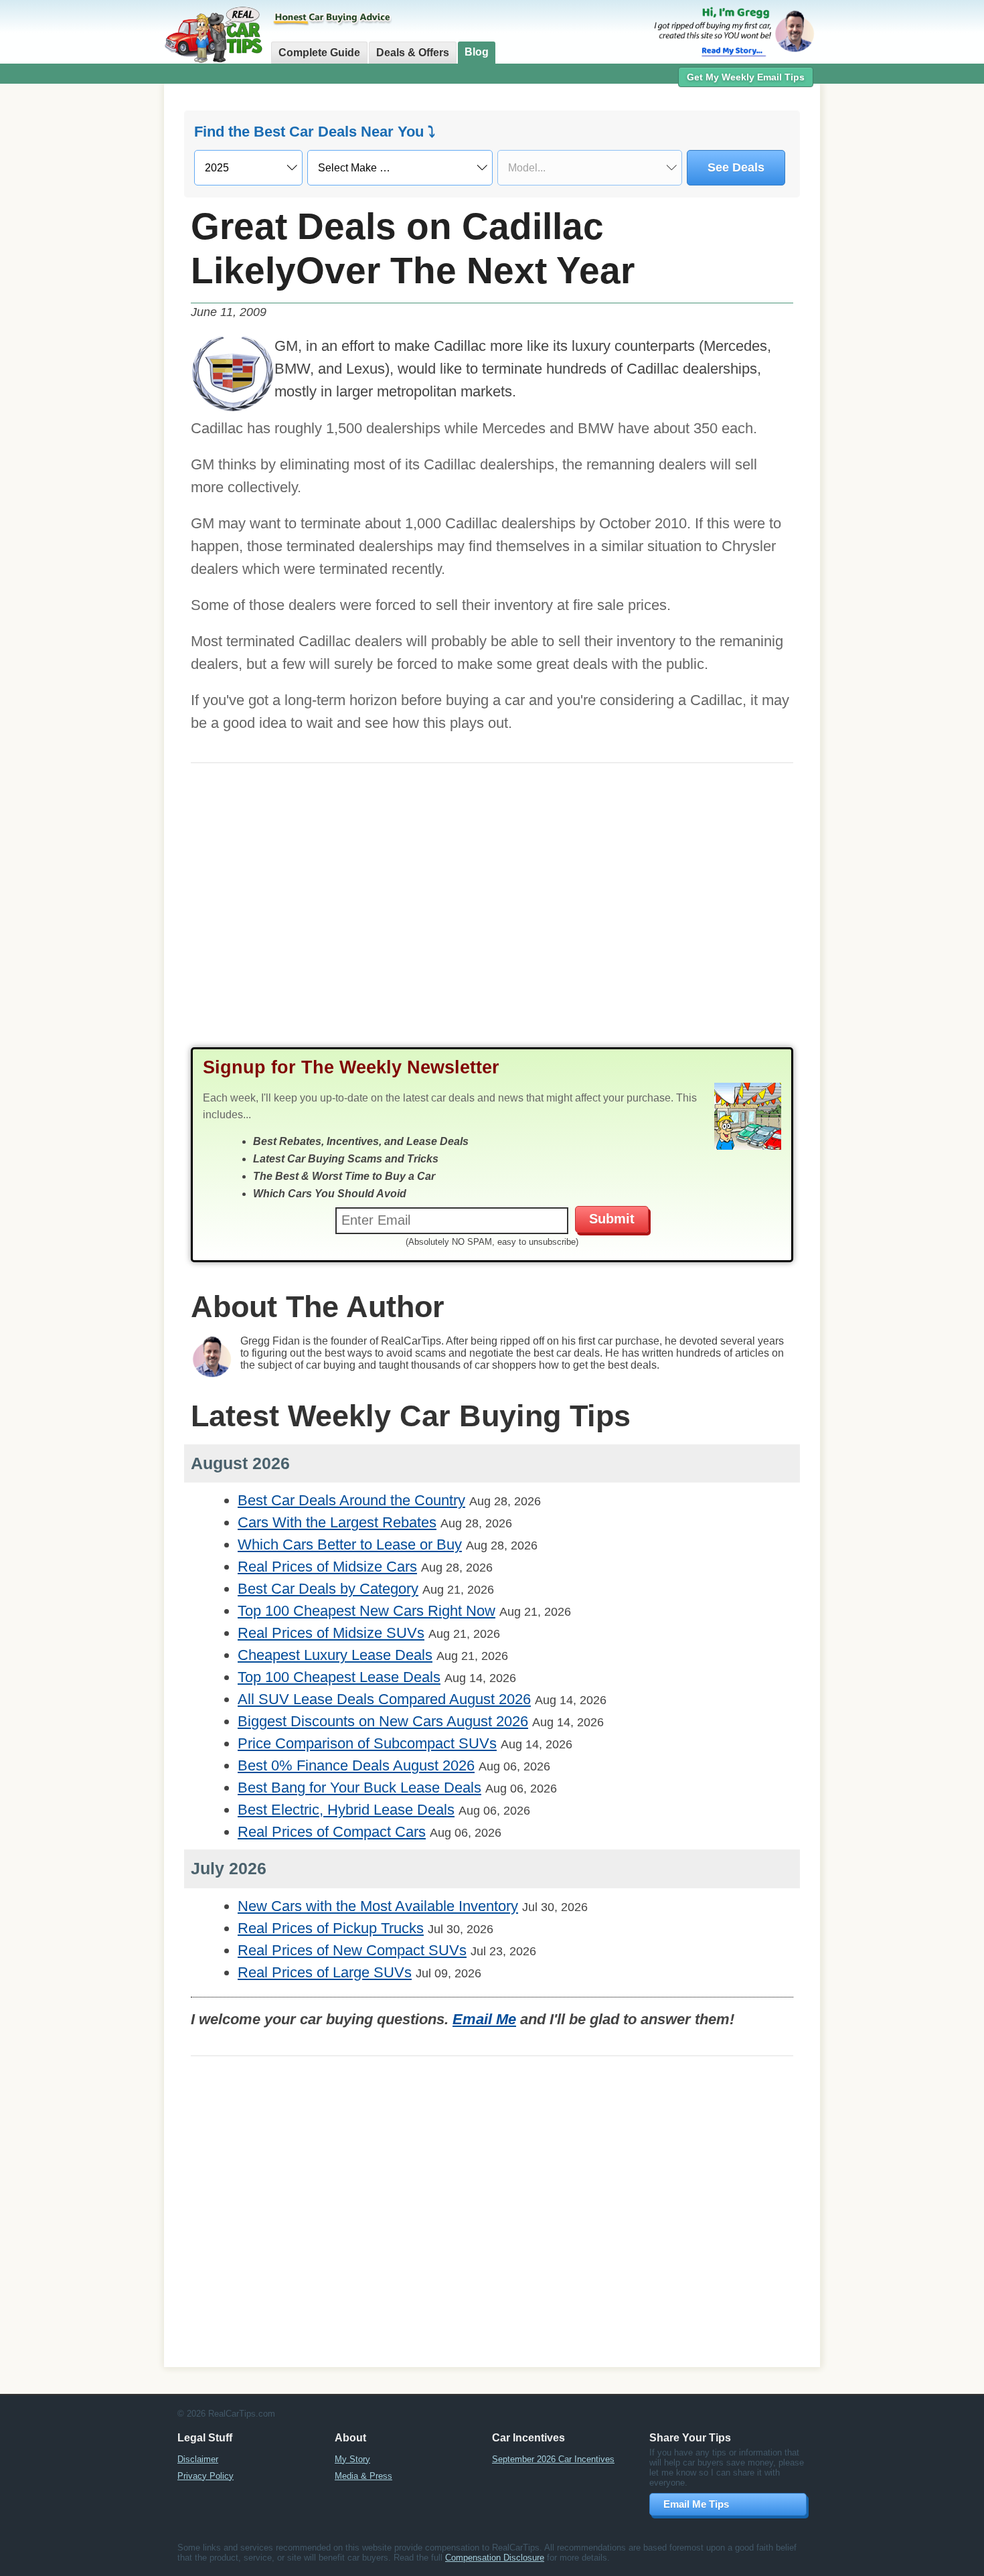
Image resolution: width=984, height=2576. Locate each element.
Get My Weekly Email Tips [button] (746, 77)
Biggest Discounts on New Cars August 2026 (383, 1721)
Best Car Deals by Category (328, 1589)
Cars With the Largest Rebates (337, 1522)
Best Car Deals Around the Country (351, 1500)
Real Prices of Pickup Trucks (331, 1928)
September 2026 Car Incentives (553, 2459)
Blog (477, 52)
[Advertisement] (90, 298)
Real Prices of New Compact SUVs (352, 1950)
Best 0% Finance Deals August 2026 (356, 1765)
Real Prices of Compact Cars (332, 1832)
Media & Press (363, 2476)
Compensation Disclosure (495, 2558)
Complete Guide (319, 53)
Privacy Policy (206, 2476)
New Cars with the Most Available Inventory (378, 1906)
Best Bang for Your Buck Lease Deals (359, 1788)
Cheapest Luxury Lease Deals (335, 1655)
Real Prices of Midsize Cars (327, 1567)
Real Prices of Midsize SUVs (331, 1633)
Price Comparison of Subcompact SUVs (367, 1743)
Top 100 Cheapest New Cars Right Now (366, 1611)
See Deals (736, 167)
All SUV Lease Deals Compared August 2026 (384, 1699)
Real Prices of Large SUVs (325, 1972)
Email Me (484, 2019)
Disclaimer (198, 2459)
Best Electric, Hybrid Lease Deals (346, 1810)
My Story (352, 2459)
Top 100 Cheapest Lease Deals (339, 1677)
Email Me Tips (696, 2504)
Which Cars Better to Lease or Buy (350, 1544)
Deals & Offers (413, 53)
